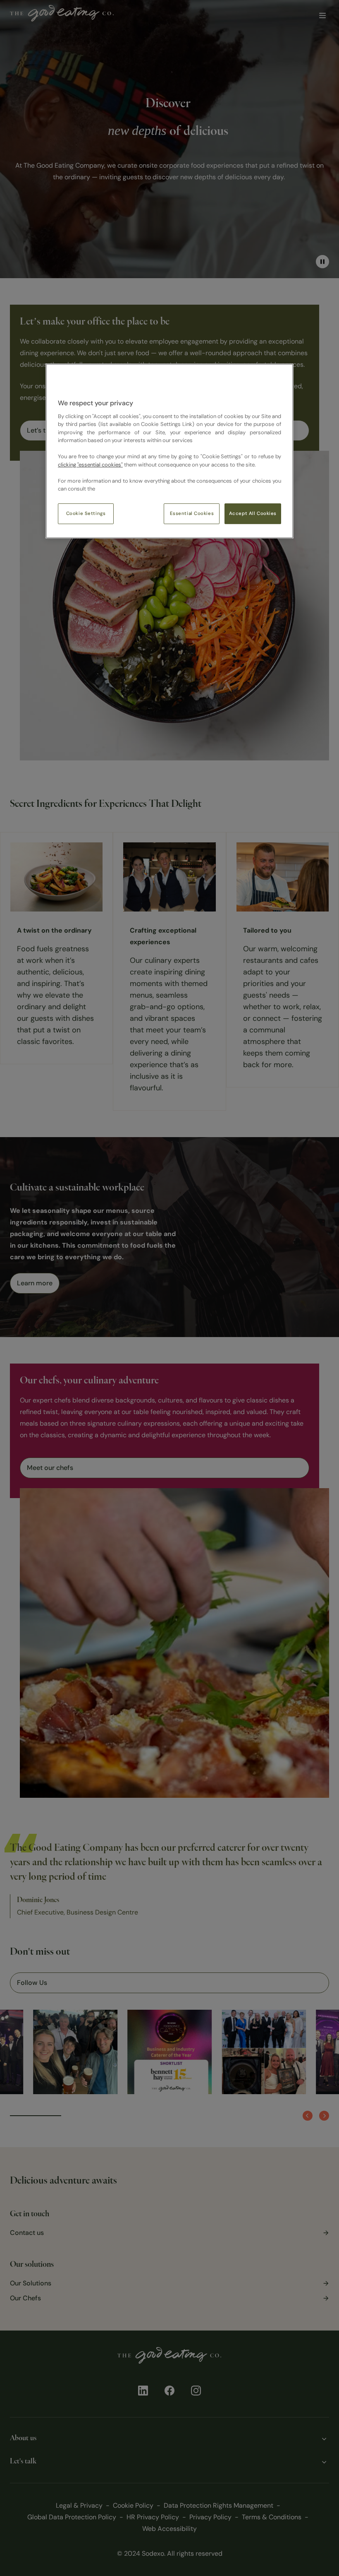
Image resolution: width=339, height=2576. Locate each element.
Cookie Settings (86, 514)
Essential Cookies (192, 514)
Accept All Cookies (253, 514)
